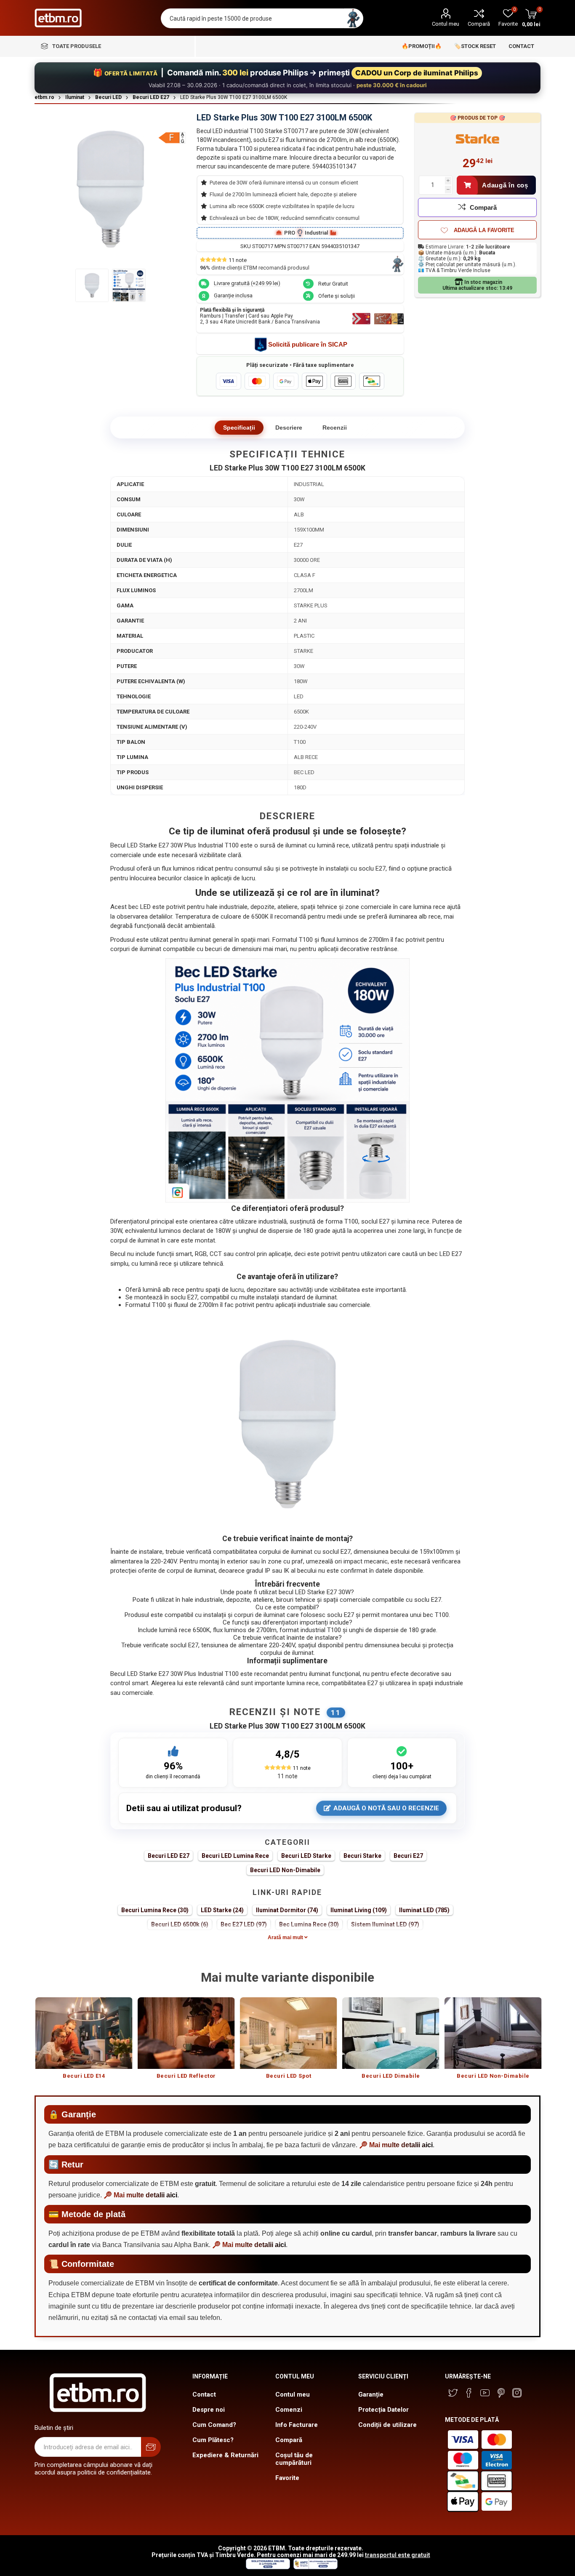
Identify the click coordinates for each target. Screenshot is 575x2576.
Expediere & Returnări (225, 2455)
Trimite (151, 2447)
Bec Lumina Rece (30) (309, 1924)
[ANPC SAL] (314, 2567)
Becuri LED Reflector (186, 2076)
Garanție (371, 2394)
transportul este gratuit (398, 2555)
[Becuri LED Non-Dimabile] (493, 2033)
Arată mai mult (286, 1937)
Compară (479, 24)
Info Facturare (297, 2425)
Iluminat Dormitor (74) (287, 1910)
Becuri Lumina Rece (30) (155, 1910)
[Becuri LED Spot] (289, 2033)
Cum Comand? (214, 2425)
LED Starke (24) (222, 1910)
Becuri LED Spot (289, 2076)
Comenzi (289, 2410)
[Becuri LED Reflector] (186, 2033)
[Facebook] (469, 2393)
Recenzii (335, 428)
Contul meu (446, 24)
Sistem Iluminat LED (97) (385, 1924)
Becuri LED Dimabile (391, 2076)
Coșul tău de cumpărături (294, 2459)
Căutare (353, 18)
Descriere (289, 428)
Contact (204, 2394)
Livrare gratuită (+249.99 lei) (247, 283)
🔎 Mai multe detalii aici (396, 2145)
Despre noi (209, 2410)
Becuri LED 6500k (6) (180, 1924)
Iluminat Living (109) (359, 1910)
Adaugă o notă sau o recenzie (386, 1808)
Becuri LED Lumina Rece (235, 1856)
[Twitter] (453, 2393)
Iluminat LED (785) (424, 1910)
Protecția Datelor (383, 2410)
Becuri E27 (408, 1856)
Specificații (239, 428)
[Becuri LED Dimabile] (391, 2033)
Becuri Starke (362, 1856)
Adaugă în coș (505, 185)
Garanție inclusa (233, 295)
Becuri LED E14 (84, 2076)
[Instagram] (517, 2393)
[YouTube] (485, 2393)
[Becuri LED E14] (84, 2033)
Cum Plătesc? (213, 2440)
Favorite (287, 2478)
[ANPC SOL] (268, 2567)
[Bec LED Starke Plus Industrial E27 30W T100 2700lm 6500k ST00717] (92, 285)
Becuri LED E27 (169, 1856)
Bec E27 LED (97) (244, 1924)
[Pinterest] (501, 2393)
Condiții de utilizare (387, 2425)
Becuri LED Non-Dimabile (285, 1870)
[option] (84, 2042)
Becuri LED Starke (306, 1856)
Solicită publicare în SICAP (308, 344)
